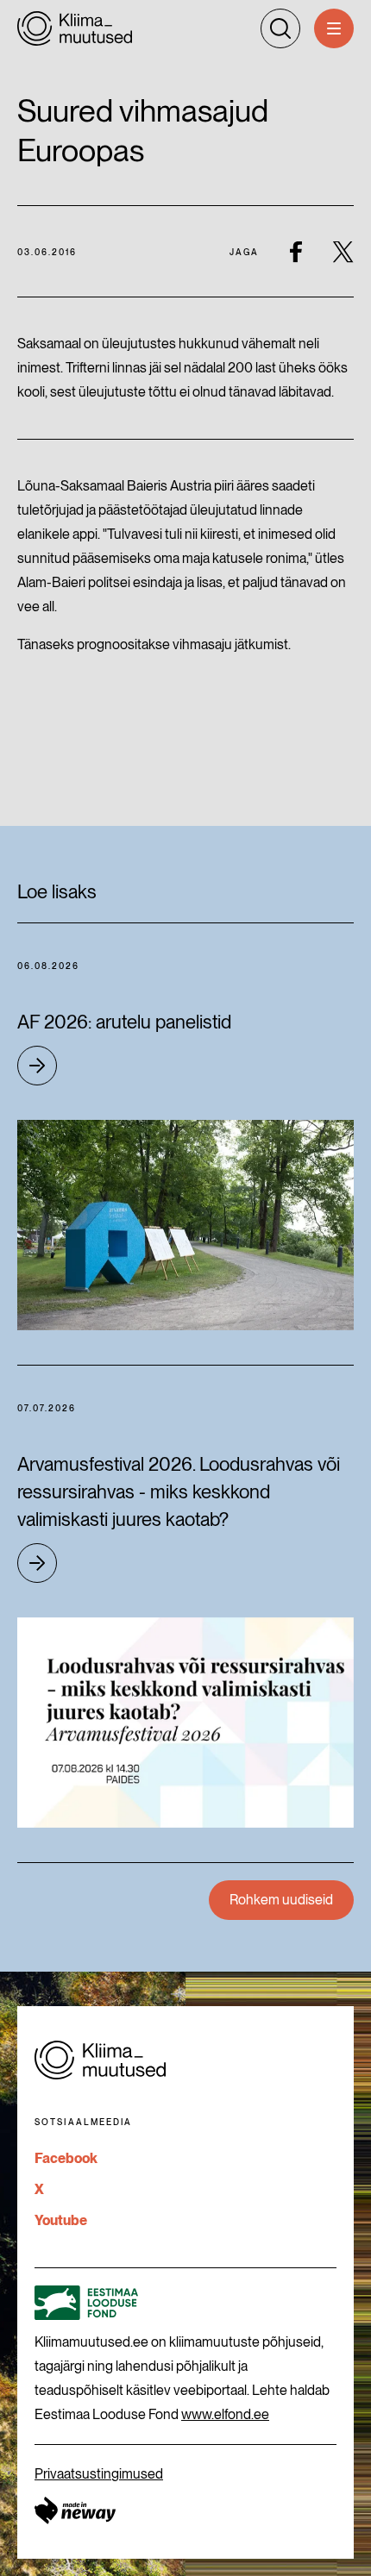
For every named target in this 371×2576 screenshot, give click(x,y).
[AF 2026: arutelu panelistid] (185, 1225)
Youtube (61, 2220)
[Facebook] (296, 251)
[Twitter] (343, 251)
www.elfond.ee (225, 2414)
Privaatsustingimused (99, 2474)
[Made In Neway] (75, 2510)
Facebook (66, 2158)
